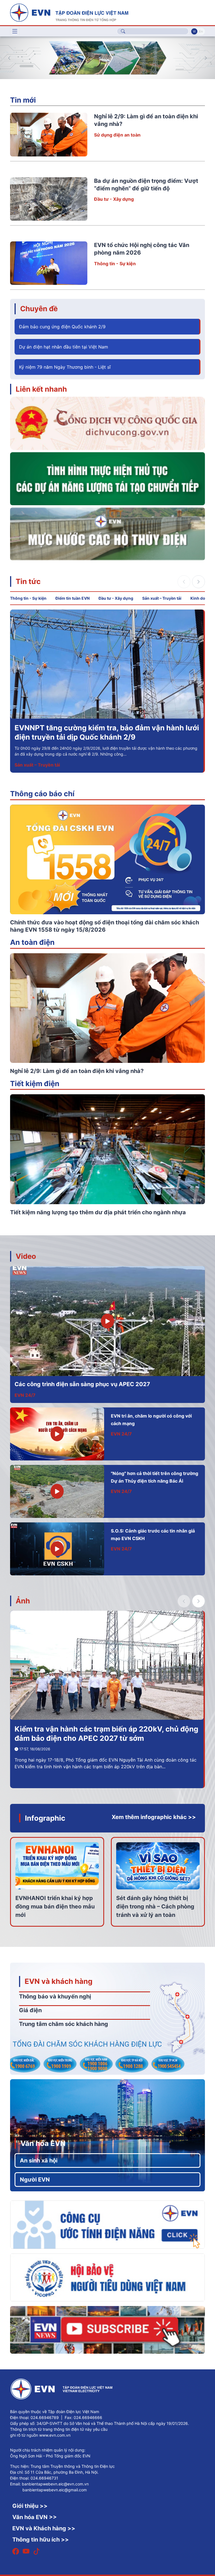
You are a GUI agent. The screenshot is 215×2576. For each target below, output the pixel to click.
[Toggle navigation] (15, 31)
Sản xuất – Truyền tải (162, 598)
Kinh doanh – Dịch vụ (37, 765)
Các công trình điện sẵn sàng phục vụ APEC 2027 (82, 1384)
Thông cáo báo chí (42, 794)
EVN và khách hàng (59, 1981)
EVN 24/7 (25, 1395)
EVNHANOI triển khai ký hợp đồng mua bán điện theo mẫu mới (55, 1906)
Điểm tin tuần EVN (73, 598)
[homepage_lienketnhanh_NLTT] (107, 478)
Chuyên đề (39, 309)
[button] (206, 58)
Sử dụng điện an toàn (117, 135)
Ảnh (23, 1601)
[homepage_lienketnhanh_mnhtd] (107, 534)
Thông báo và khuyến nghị (55, 1996)
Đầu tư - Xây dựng (114, 199)
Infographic (45, 1818)
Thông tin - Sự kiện (115, 264)
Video (26, 1256)
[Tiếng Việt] (69, 12)
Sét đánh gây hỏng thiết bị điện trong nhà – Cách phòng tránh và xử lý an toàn (155, 1906)
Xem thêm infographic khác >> (154, 1817)
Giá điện (30, 2010)
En (201, 31)
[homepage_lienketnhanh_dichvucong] (107, 423)
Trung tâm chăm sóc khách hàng (64, 2024)
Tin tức (28, 581)
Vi (194, 31)
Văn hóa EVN (43, 2143)
